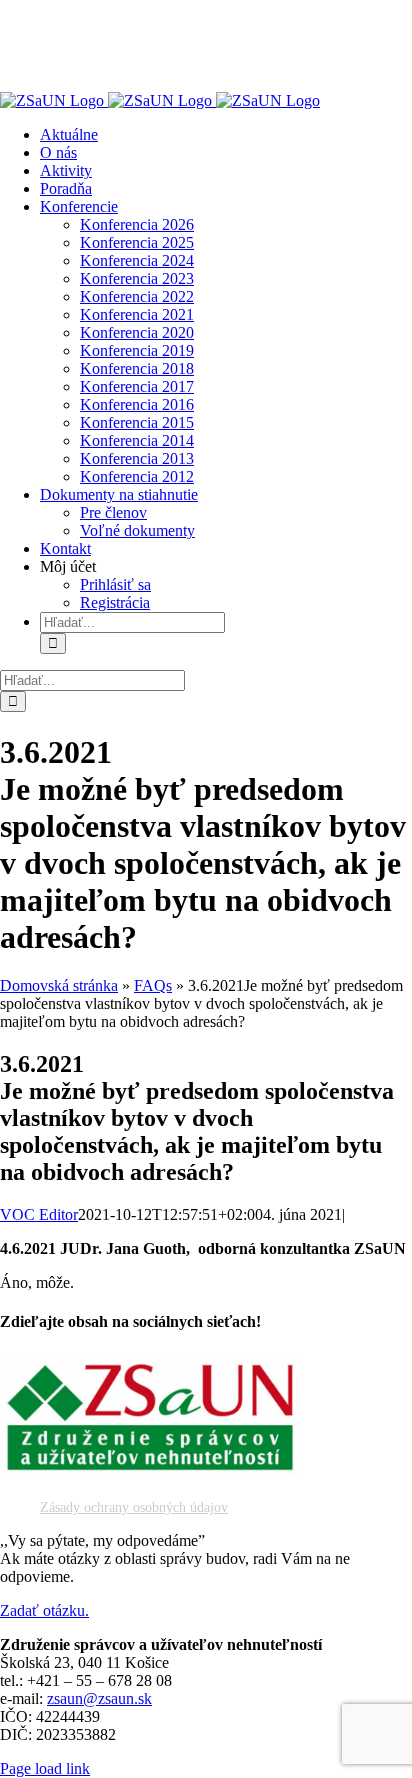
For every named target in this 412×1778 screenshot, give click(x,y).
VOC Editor (39, 1214)
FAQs (153, 985)
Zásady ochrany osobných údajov (134, 1507)
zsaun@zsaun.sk (99, 1698)
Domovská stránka (59, 985)
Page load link (45, 1768)
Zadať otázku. (44, 1610)
